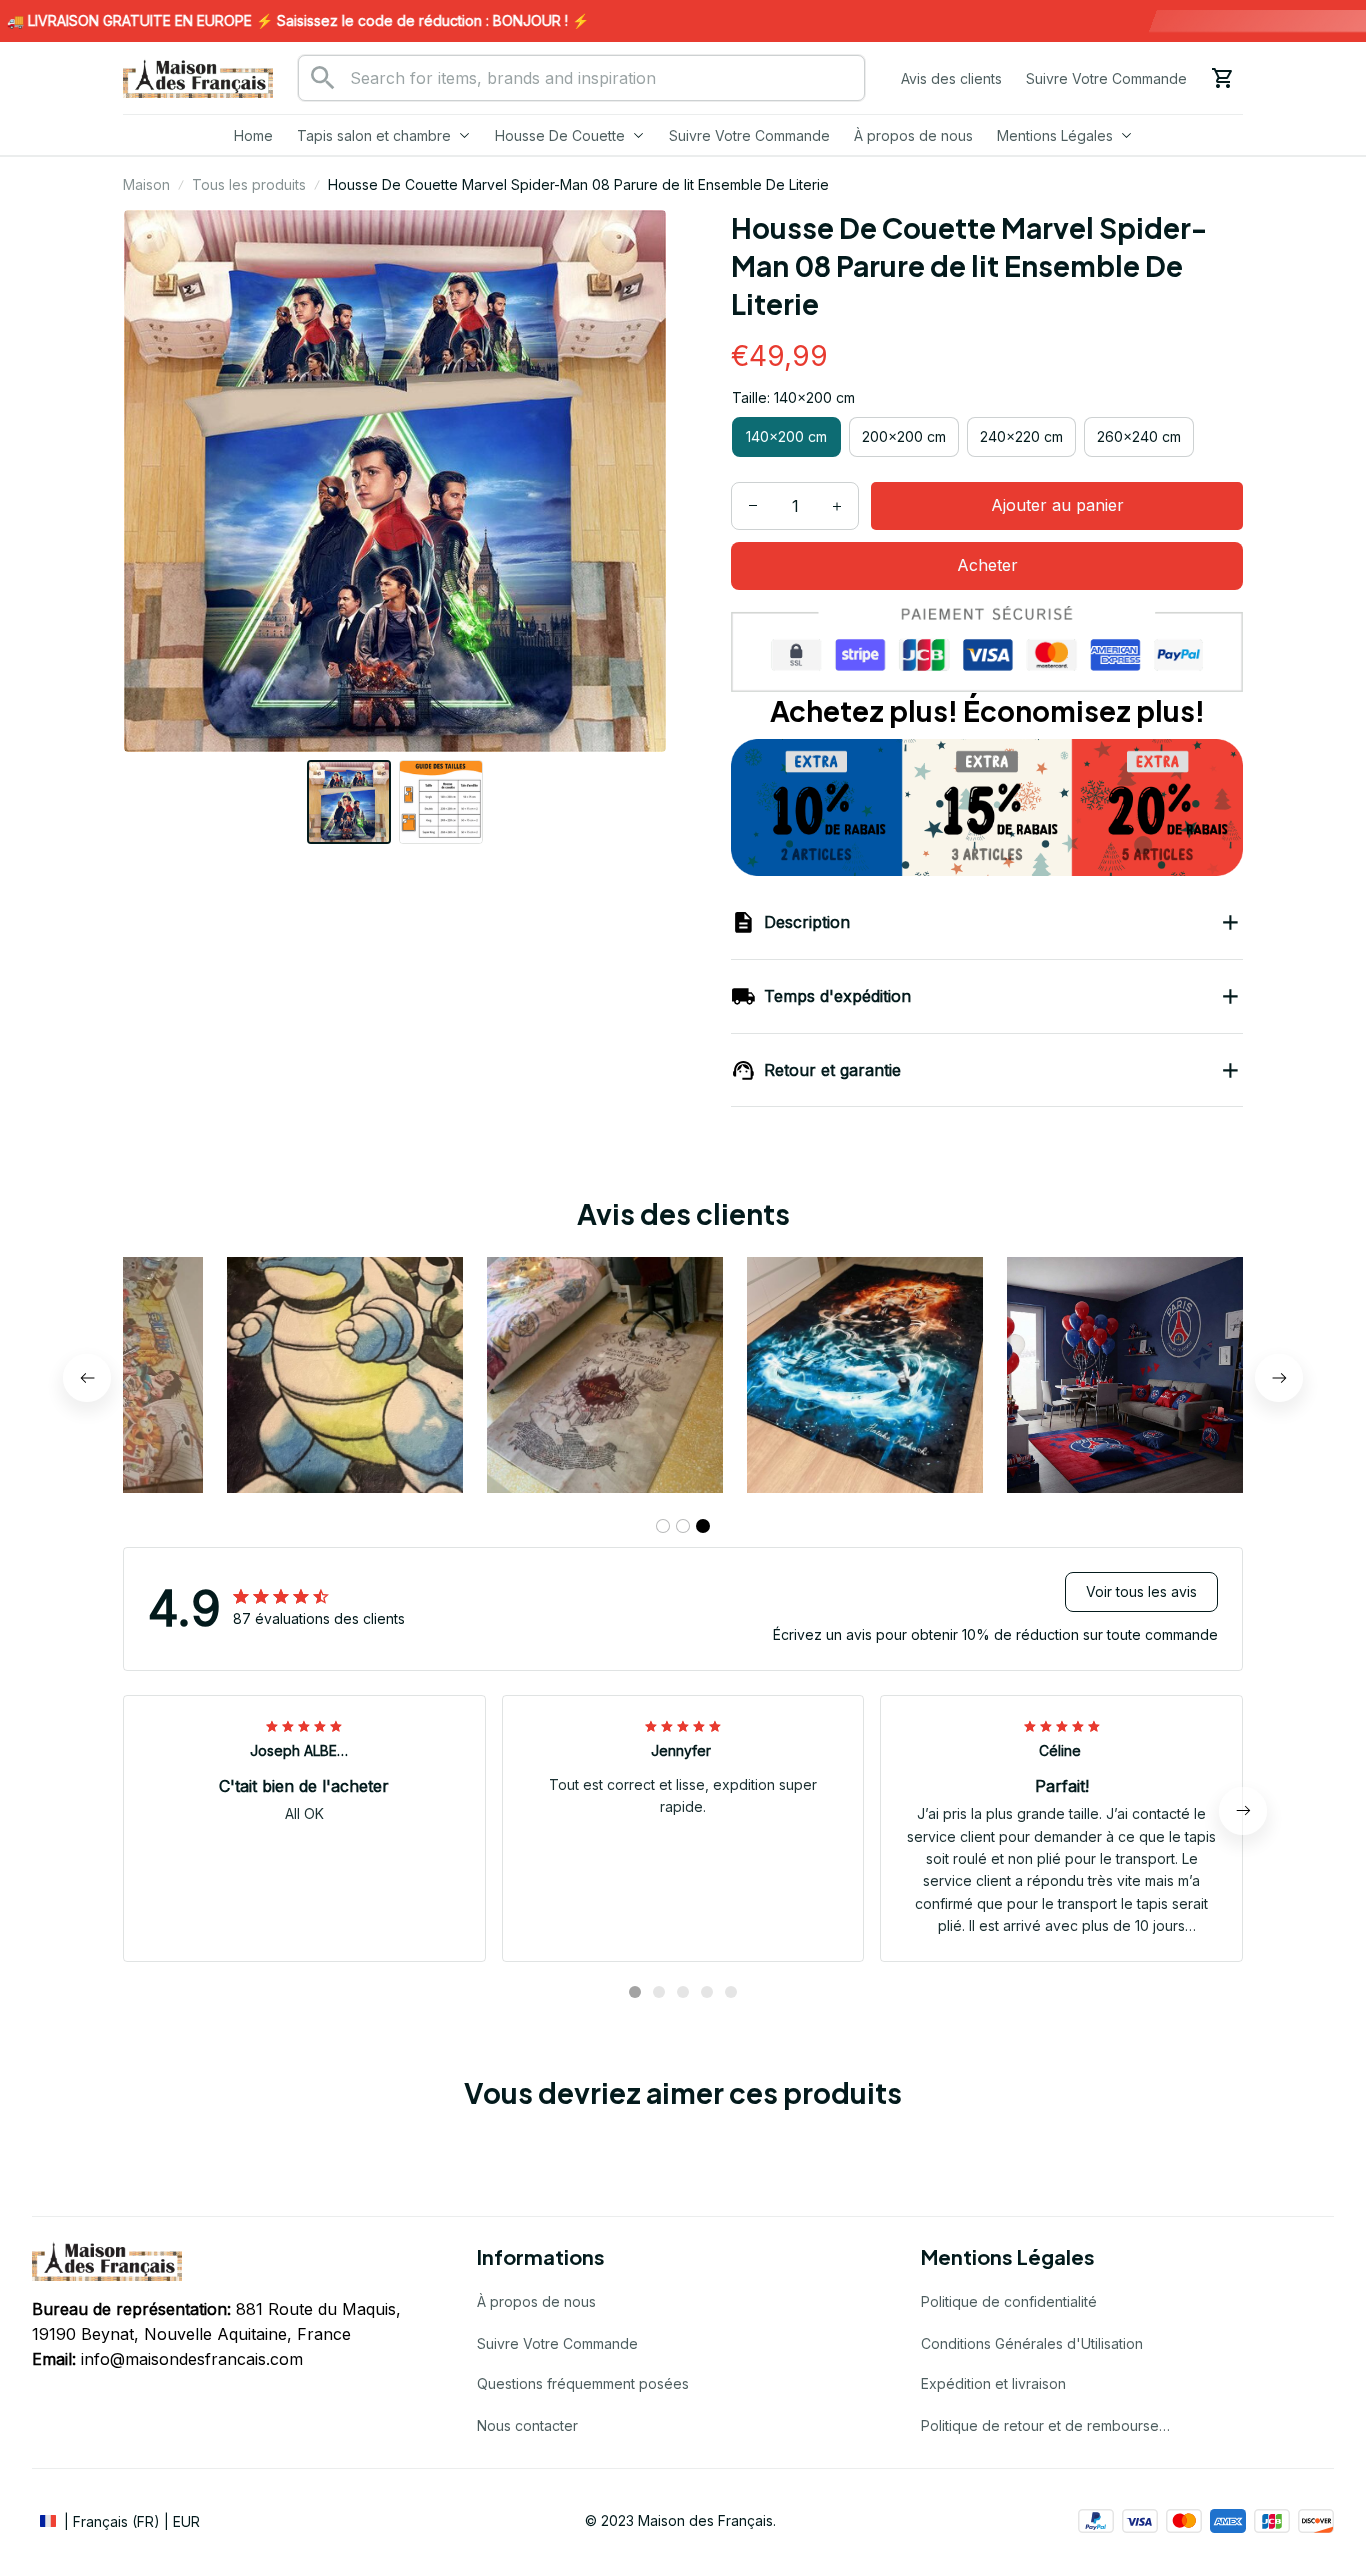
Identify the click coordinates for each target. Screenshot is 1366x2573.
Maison (146, 184)
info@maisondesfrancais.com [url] (192, 2359)
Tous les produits (249, 184)
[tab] (663, 1526)
